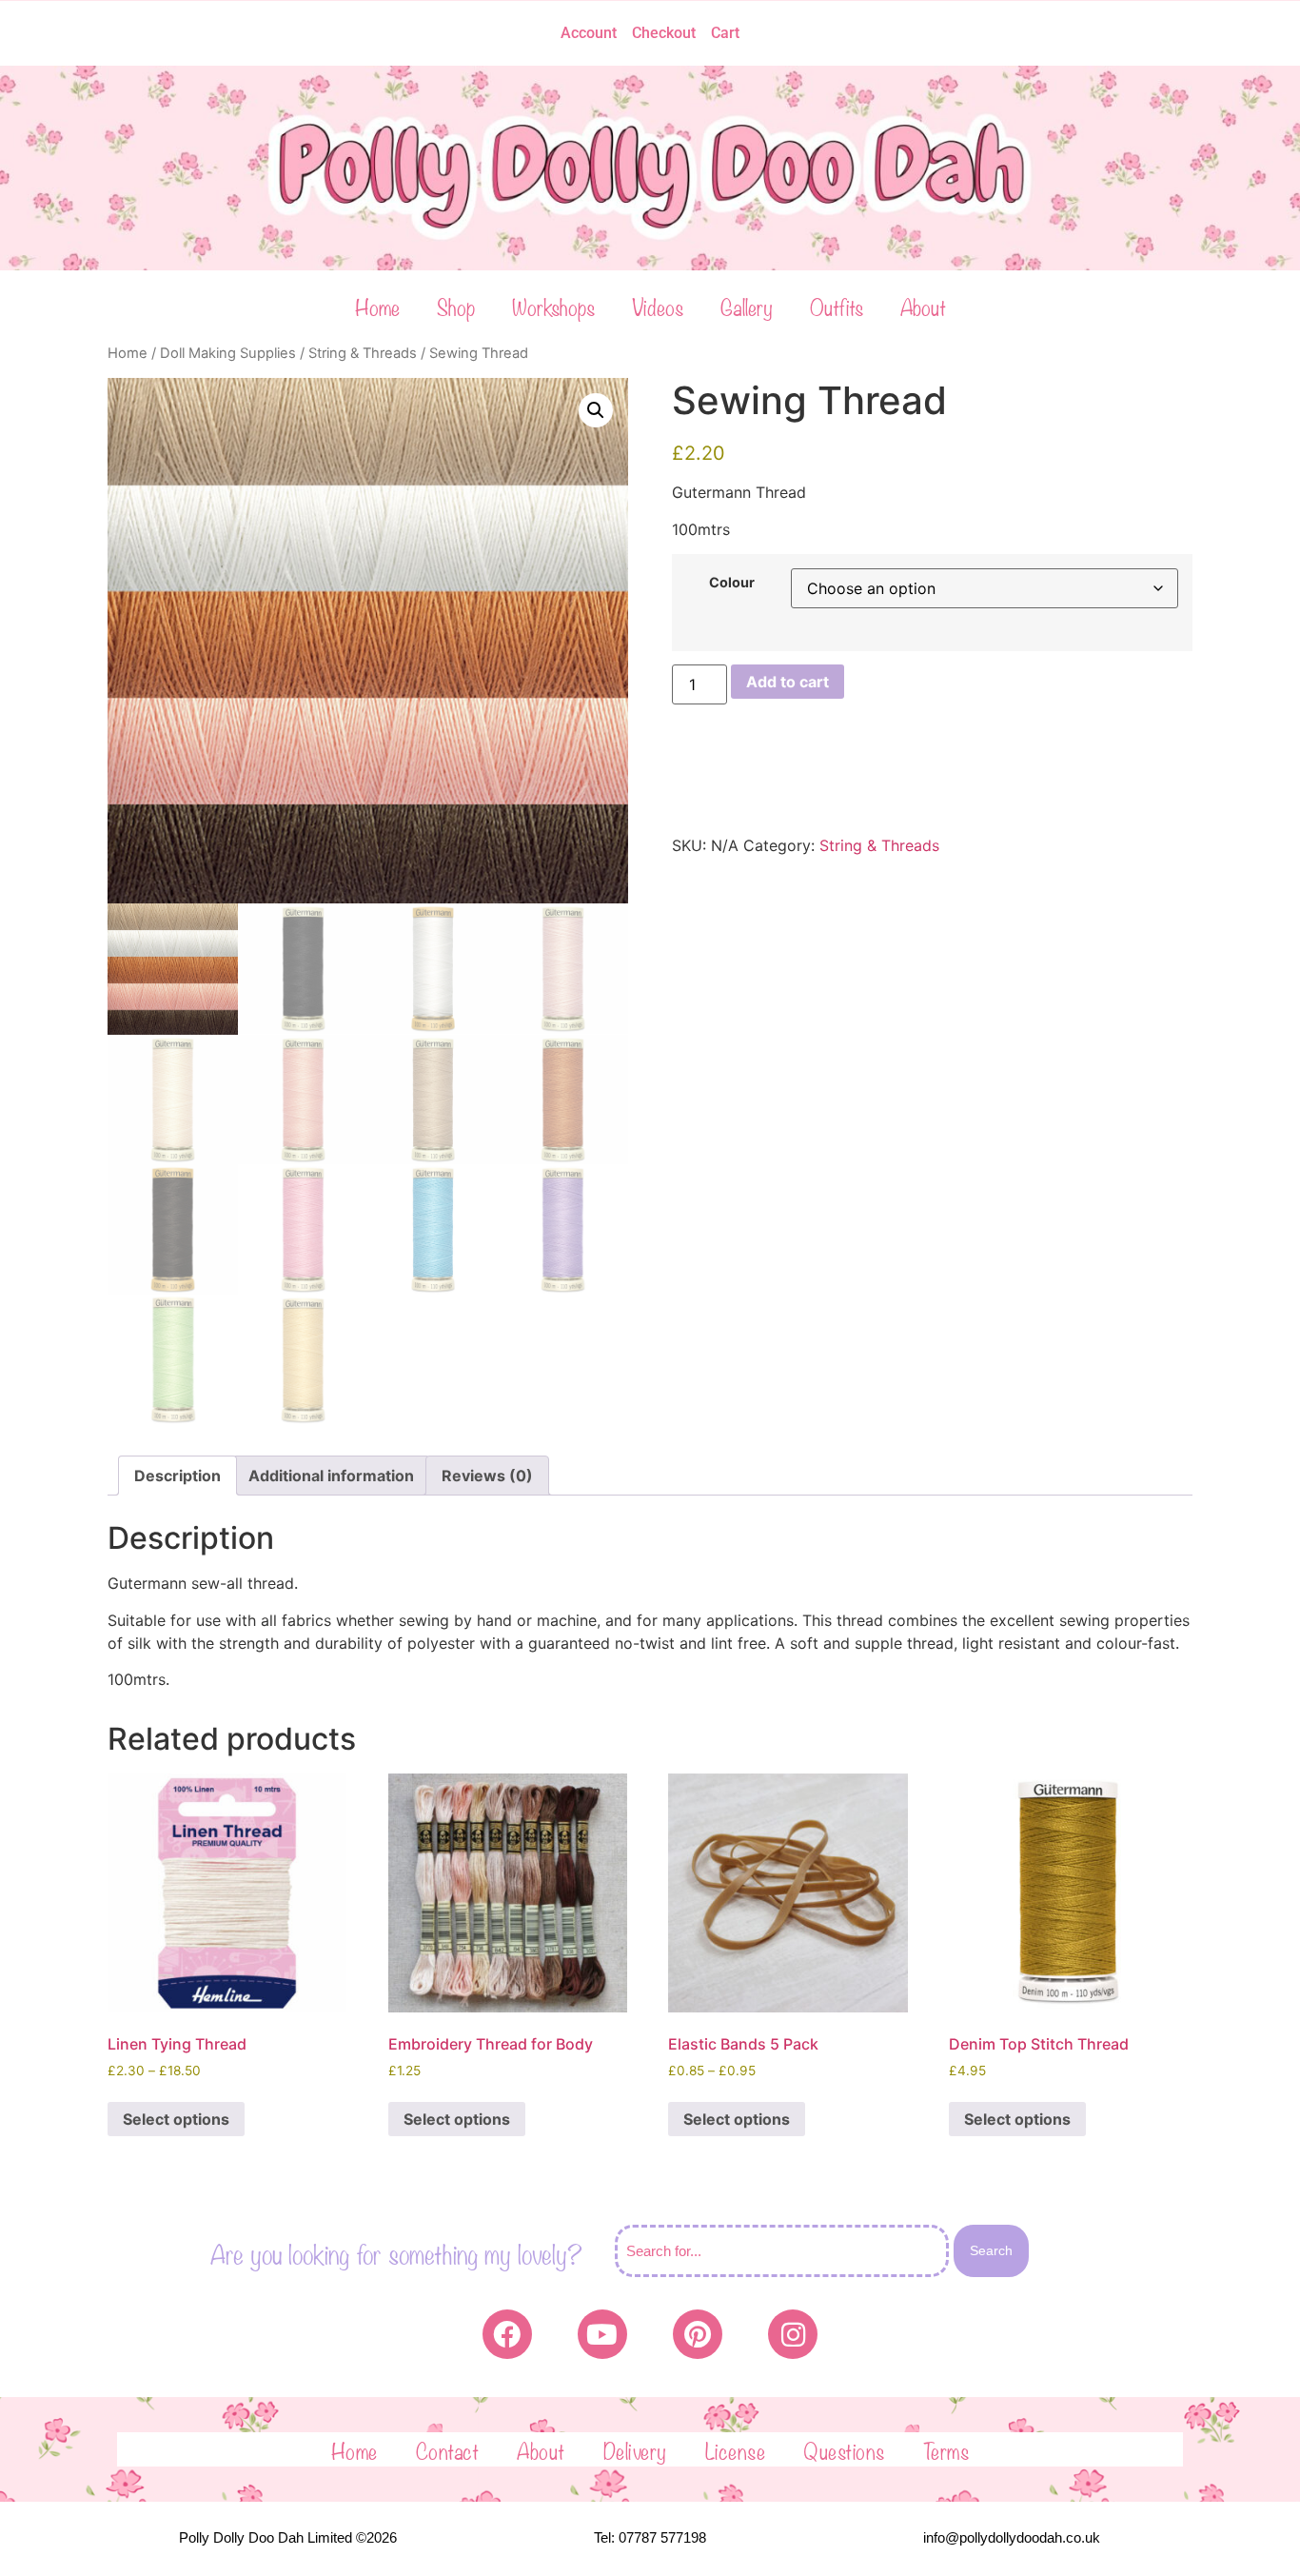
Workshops (553, 306)
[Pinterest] (698, 2334)
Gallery (747, 306)
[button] (596, 410)
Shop (456, 306)
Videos (658, 306)
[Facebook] (507, 2334)
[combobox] (782, 2251)
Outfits (837, 306)
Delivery (635, 2449)
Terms (946, 2449)
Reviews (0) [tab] (487, 1476)
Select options (176, 2119)
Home (377, 306)
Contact (448, 2449)
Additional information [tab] (331, 1476)
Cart (725, 33)
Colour (732, 583)
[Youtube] (602, 2334)
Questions (844, 2449)
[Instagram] (793, 2334)
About (923, 306)
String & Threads (363, 353)
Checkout (664, 33)
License (736, 2449)
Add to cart (788, 682)
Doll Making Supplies (228, 353)
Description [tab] (177, 1476)
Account (589, 33)
